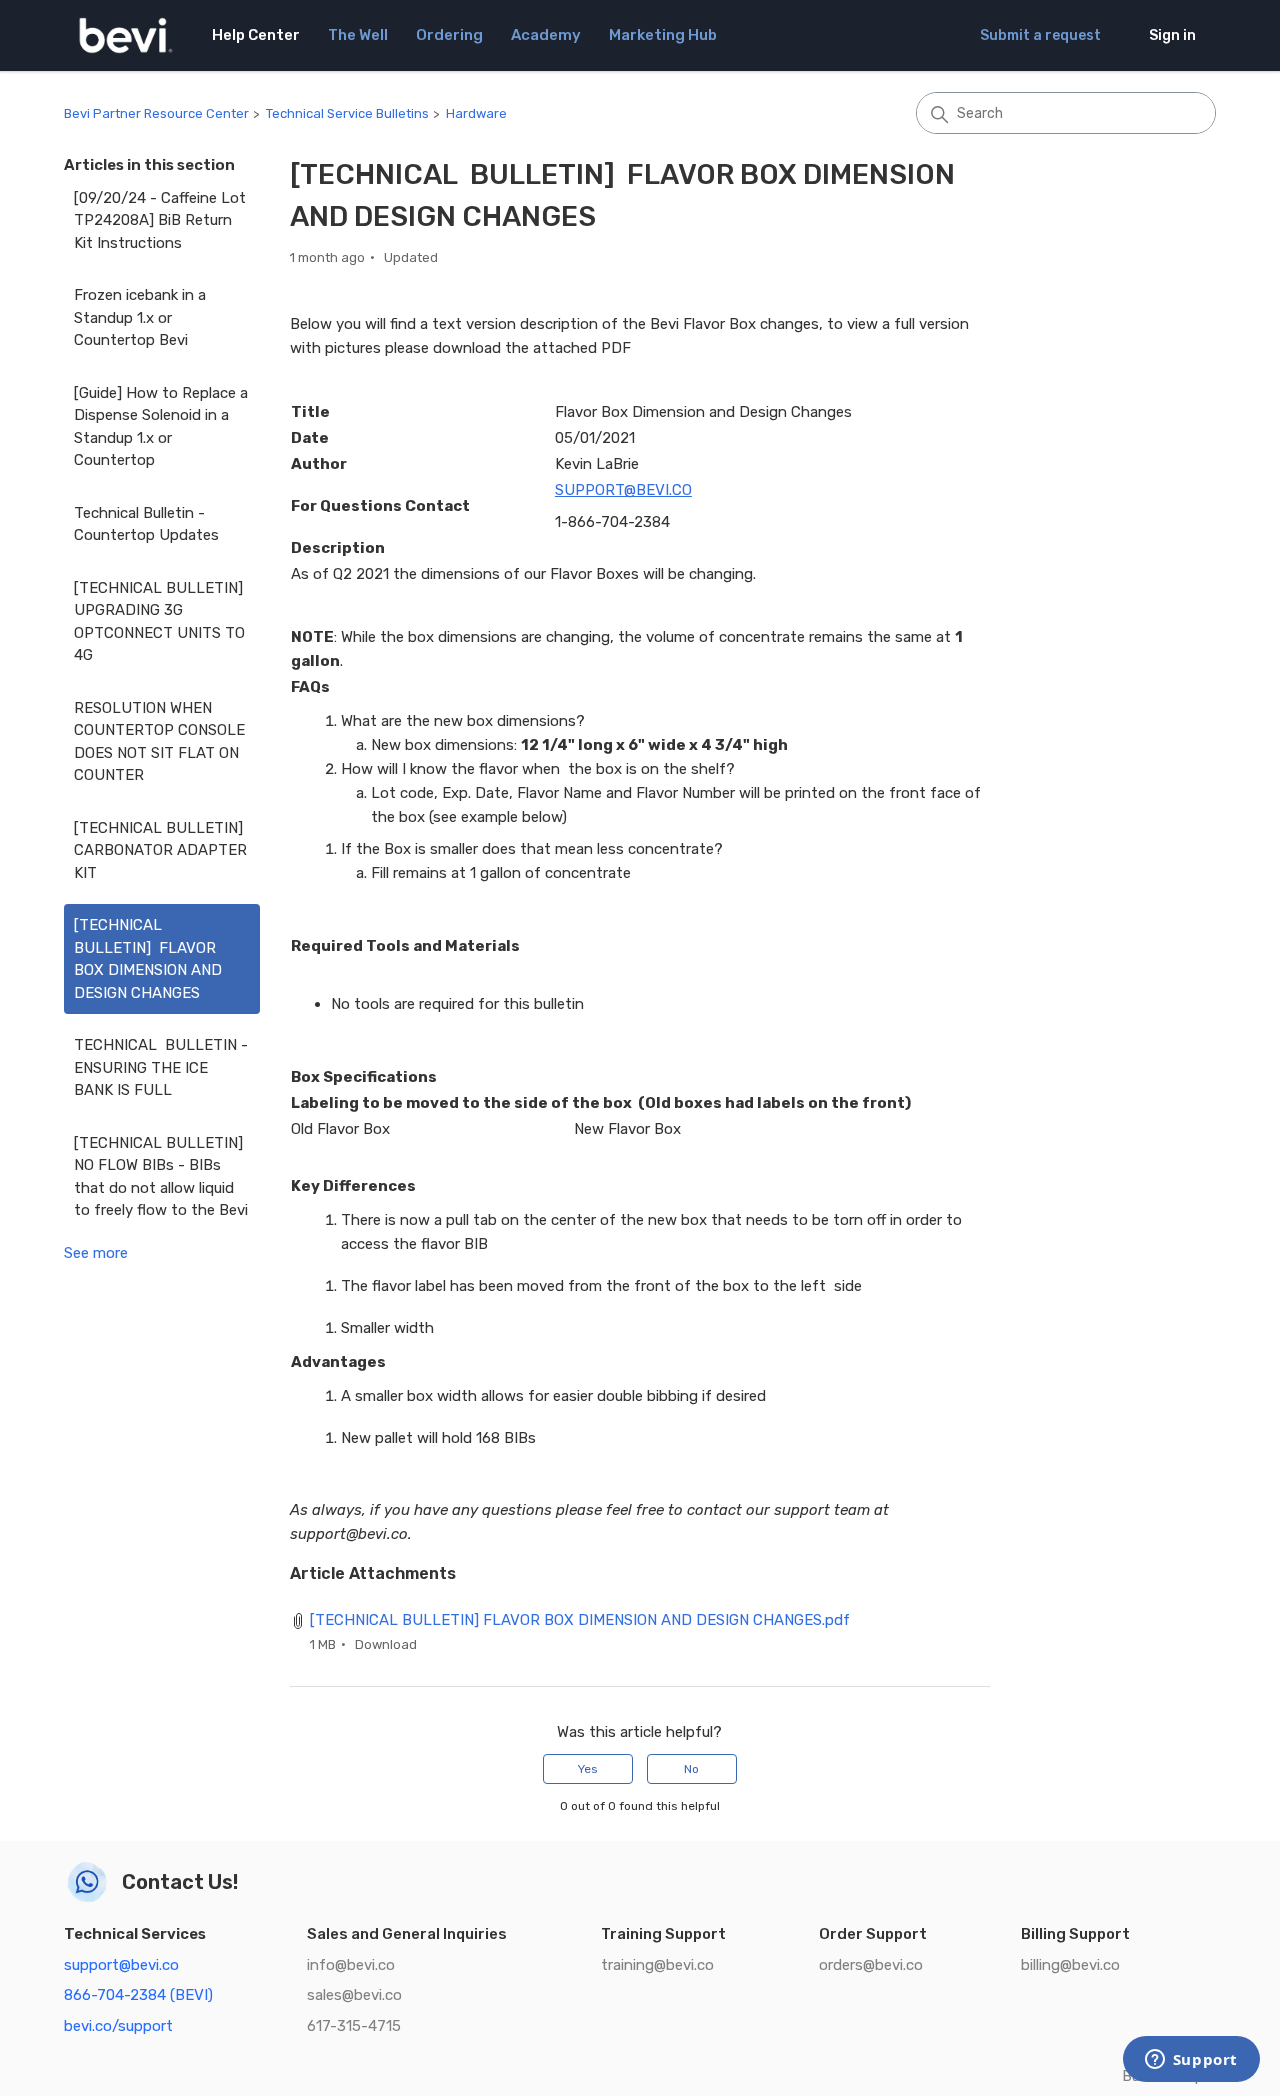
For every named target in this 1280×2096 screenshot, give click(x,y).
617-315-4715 (354, 2026)
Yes (588, 1769)
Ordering (449, 35)
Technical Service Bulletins (347, 113)
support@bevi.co (121, 1965)
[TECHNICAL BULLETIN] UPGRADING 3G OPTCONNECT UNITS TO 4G (159, 622)
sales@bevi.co (354, 1995)
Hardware (476, 113)
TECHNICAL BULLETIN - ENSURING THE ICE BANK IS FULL (161, 1067)
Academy (546, 35)
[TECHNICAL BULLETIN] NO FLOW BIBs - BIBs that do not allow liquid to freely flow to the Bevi (161, 1177)
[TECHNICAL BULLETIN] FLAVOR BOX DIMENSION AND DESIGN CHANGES (148, 959)
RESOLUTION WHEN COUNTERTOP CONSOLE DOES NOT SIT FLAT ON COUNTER (159, 742)
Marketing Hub (663, 35)
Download (386, 1644)
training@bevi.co (657, 1965)
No (691, 1769)
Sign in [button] (1172, 35)
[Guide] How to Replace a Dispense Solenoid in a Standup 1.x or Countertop (161, 427)
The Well (358, 35)
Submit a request (1040, 35)
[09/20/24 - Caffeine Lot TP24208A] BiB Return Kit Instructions (160, 220)
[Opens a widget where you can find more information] (1191, 2061)
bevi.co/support (118, 2026)
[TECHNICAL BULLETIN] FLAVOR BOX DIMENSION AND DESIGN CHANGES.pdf (580, 1620)
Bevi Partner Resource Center (156, 113)
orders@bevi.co (871, 1965)
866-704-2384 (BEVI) (138, 1995)
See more (96, 1253)
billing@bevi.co (1070, 1965)
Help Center (256, 35)
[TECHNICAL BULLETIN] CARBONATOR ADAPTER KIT (160, 850)
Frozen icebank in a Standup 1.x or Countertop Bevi (140, 317)
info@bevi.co (351, 1965)
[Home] (126, 35)
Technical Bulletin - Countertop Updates (146, 524)
